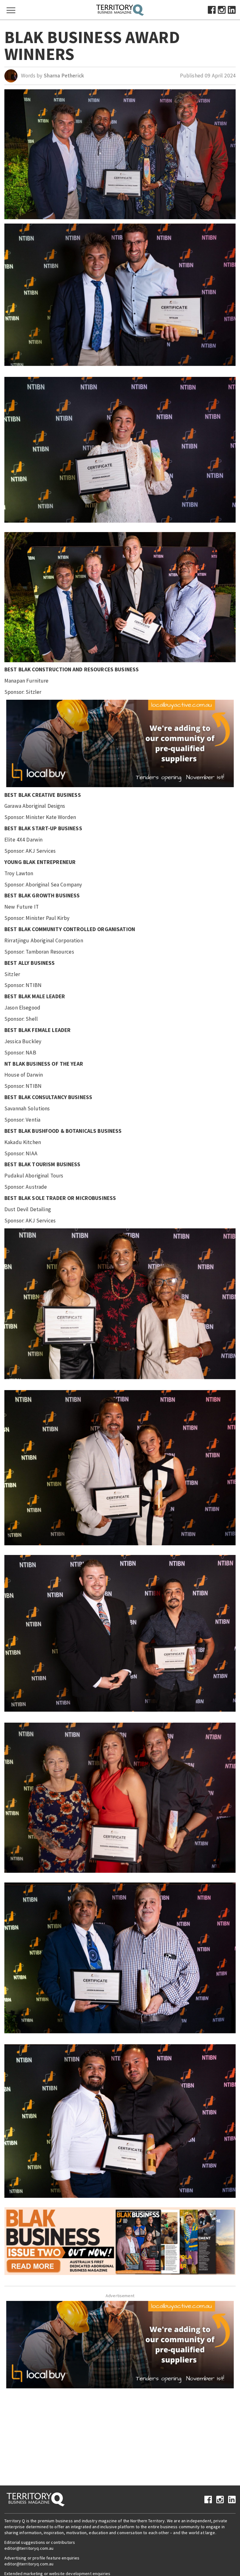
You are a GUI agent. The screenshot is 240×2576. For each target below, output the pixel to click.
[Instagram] (222, 9)
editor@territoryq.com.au (29, 2548)
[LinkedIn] (232, 9)
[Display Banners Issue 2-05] (120, 2241)
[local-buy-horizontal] (120, 743)
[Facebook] (212, 9)
